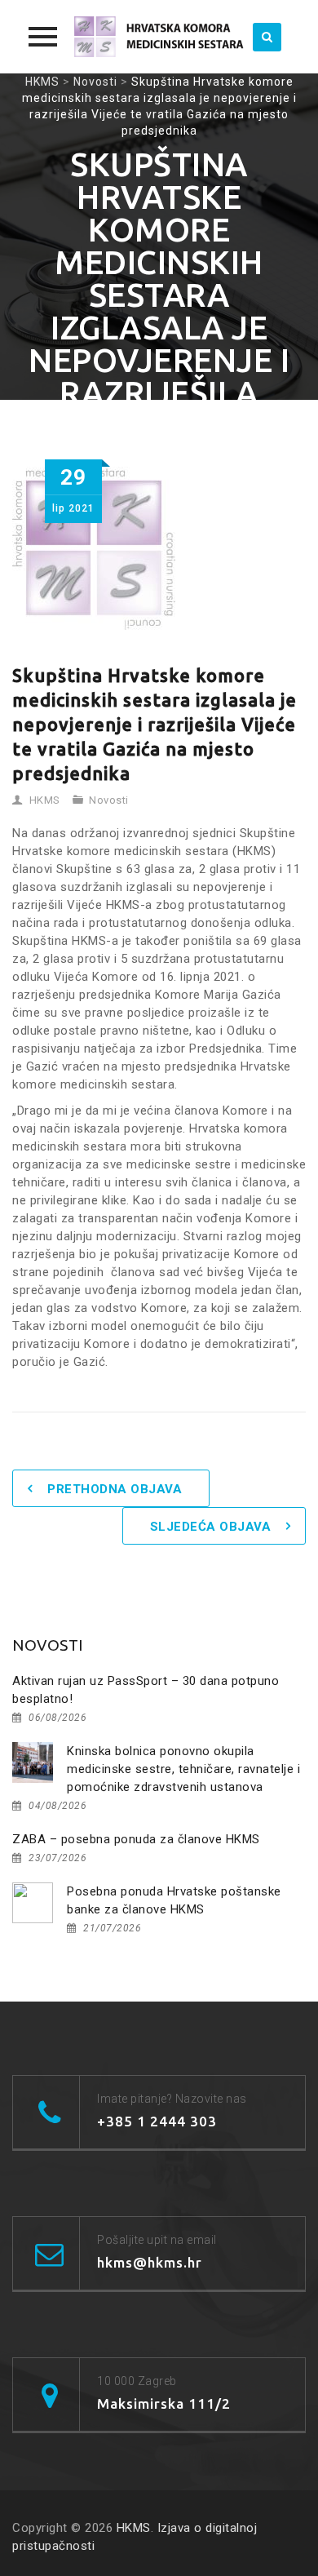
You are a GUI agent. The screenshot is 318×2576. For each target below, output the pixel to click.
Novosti (109, 800)
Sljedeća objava (211, 1527)
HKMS (45, 800)
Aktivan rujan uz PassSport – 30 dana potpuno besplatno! (146, 1690)
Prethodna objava (115, 1489)
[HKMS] (159, 37)
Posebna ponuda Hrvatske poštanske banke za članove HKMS (174, 1900)
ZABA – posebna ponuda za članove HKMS (136, 1839)
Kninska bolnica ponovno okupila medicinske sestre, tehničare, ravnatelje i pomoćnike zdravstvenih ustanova (183, 1769)
